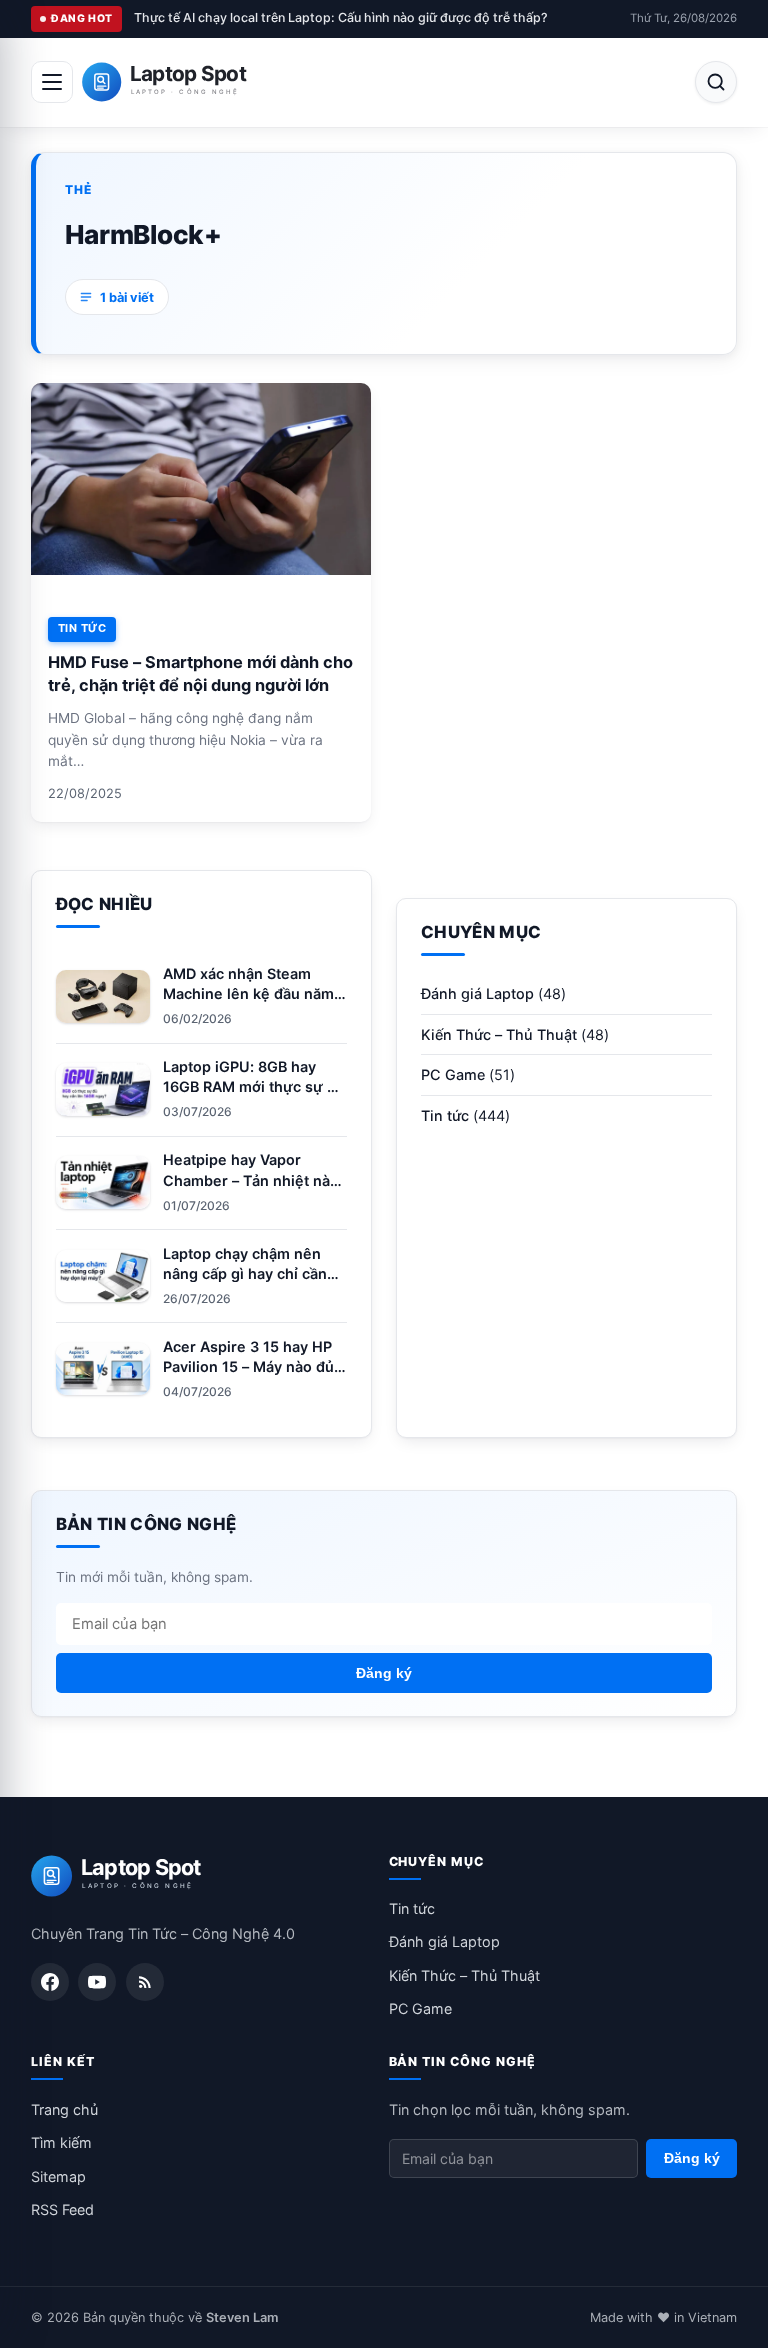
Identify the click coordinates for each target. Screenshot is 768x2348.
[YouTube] (97, 1982)
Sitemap (58, 2176)
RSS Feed (62, 2209)
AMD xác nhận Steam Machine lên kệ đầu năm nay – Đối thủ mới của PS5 (253, 993)
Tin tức (82, 628)
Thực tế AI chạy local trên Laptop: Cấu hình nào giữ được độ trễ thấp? (341, 17)
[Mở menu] (52, 82)
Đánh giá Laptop (477, 993)
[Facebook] (50, 1982)
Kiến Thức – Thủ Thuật (499, 1034)
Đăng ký (384, 1673)
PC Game (453, 1074)
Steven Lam (242, 2317)
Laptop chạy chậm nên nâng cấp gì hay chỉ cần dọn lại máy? (245, 1273)
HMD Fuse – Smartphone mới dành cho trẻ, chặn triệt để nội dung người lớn (200, 673)
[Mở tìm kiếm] (716, 82)
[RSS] (145, 1982)
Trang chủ (64, 2109)
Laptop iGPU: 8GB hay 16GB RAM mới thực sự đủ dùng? (254, 1086)
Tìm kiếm (61, 2142)
